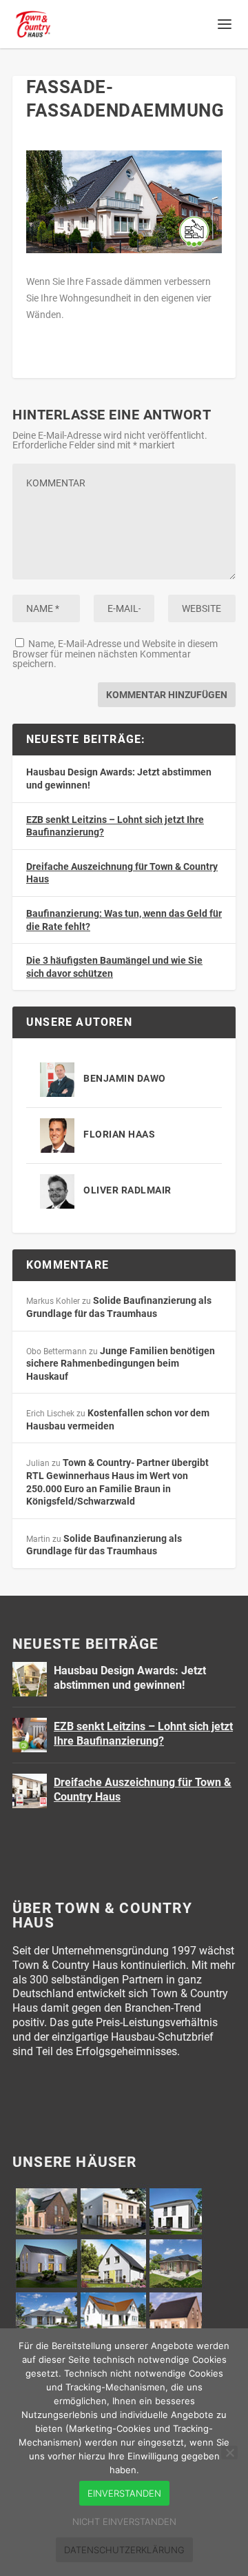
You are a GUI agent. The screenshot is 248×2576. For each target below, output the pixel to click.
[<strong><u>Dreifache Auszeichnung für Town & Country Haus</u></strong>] (30, 1791)
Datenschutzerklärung (124, 2550)
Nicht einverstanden (124, 2521)
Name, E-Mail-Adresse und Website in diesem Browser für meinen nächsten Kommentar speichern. (115, 654)
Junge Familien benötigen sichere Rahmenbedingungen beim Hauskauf (121, 1364)
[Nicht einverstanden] (229, 2453)
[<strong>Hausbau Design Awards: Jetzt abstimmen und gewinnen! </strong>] (30, 1679)
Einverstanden (124, 2493)
